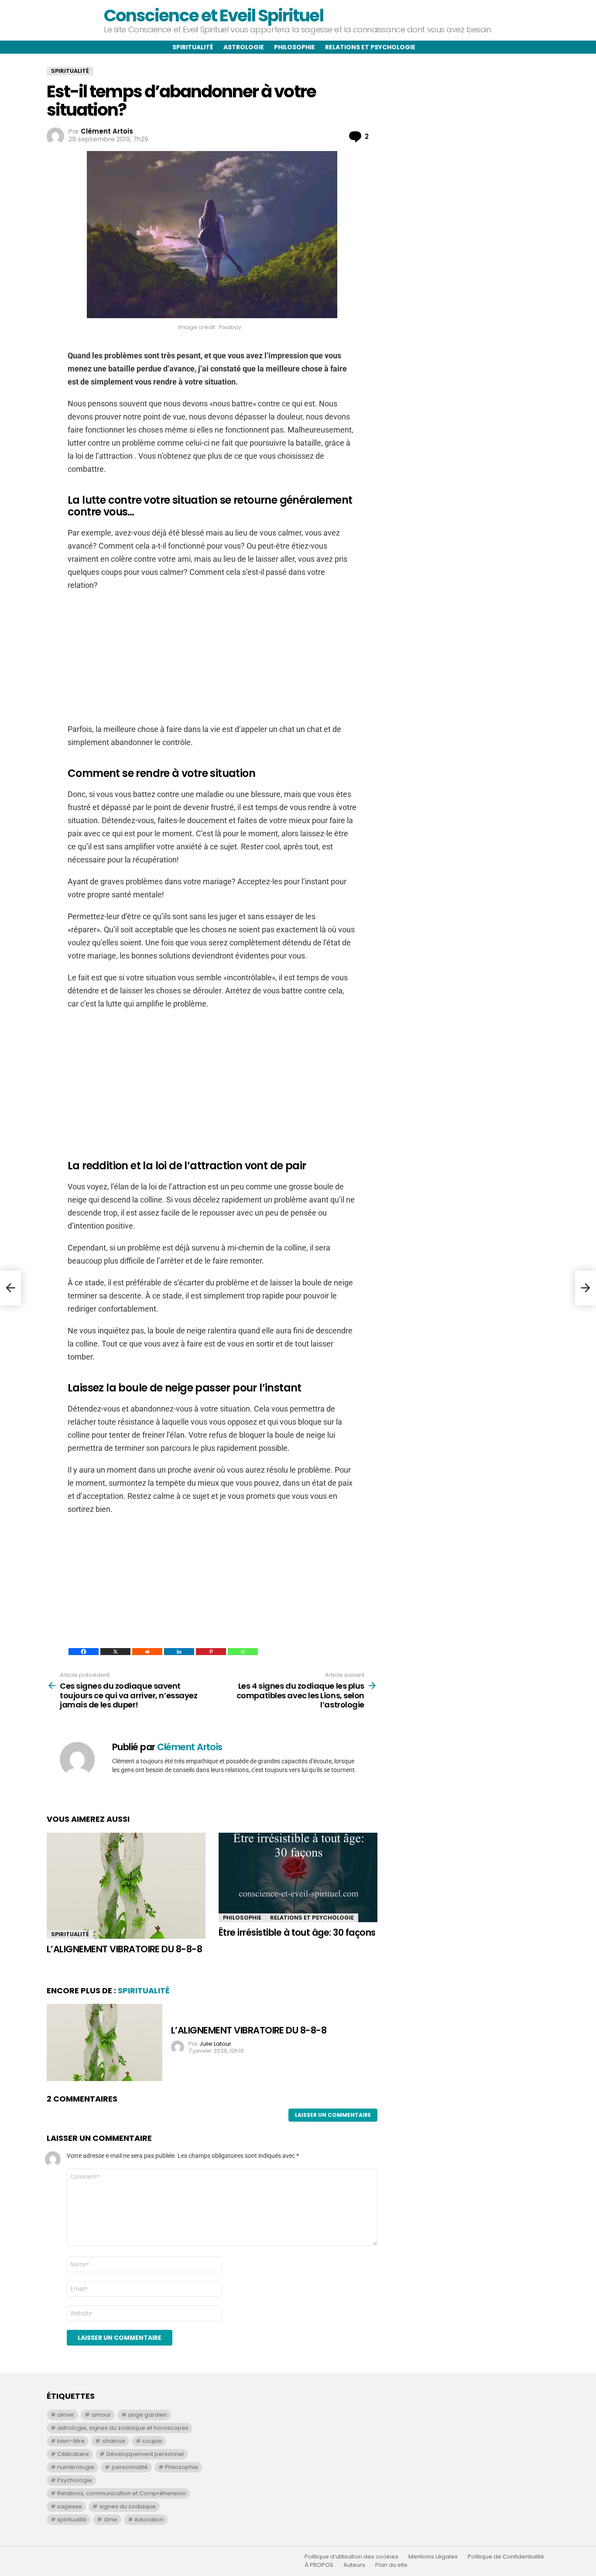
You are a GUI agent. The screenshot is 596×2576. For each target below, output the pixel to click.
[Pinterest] (211, 1652)
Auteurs (354, 2565)
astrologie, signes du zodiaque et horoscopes (123, 2428)
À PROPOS (319, 2565)
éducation (149, 2519)
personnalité (130, 2467)
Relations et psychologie (370, 47)
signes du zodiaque (128, 2506)
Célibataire (73, 2454)
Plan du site (391, 2565)
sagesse (70, 2506)
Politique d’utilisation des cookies (351, 2557)
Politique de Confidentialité (506, 2557)
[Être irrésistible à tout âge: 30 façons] (298, 1877)
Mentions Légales (433, 2557)
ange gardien (147, 2415)
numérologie (76, 2467)
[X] (115, 1652)
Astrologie (244, 47)
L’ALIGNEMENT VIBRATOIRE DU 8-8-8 (124, 1949)
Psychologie (75, 2480)
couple (152, 2441)
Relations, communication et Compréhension (122, 2493)
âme (111, 2519)
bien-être (71, 2441)
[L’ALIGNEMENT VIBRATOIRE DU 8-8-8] (126, 1886)
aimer (66, 2415)
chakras (114, 2441)
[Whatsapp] (243, 1652)
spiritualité (72, 2519)
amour (101, 2415)
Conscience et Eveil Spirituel (213, 15)
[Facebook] (84, 1652)
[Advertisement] (212, 662)
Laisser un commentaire (333, 2115)
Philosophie (295, 47)
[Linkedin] (179, 1652)
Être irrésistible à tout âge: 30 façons (297, 1932)
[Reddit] (147, 1652)
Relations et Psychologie (312, 1918)
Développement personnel (145, 2454)
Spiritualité (193, 47)
